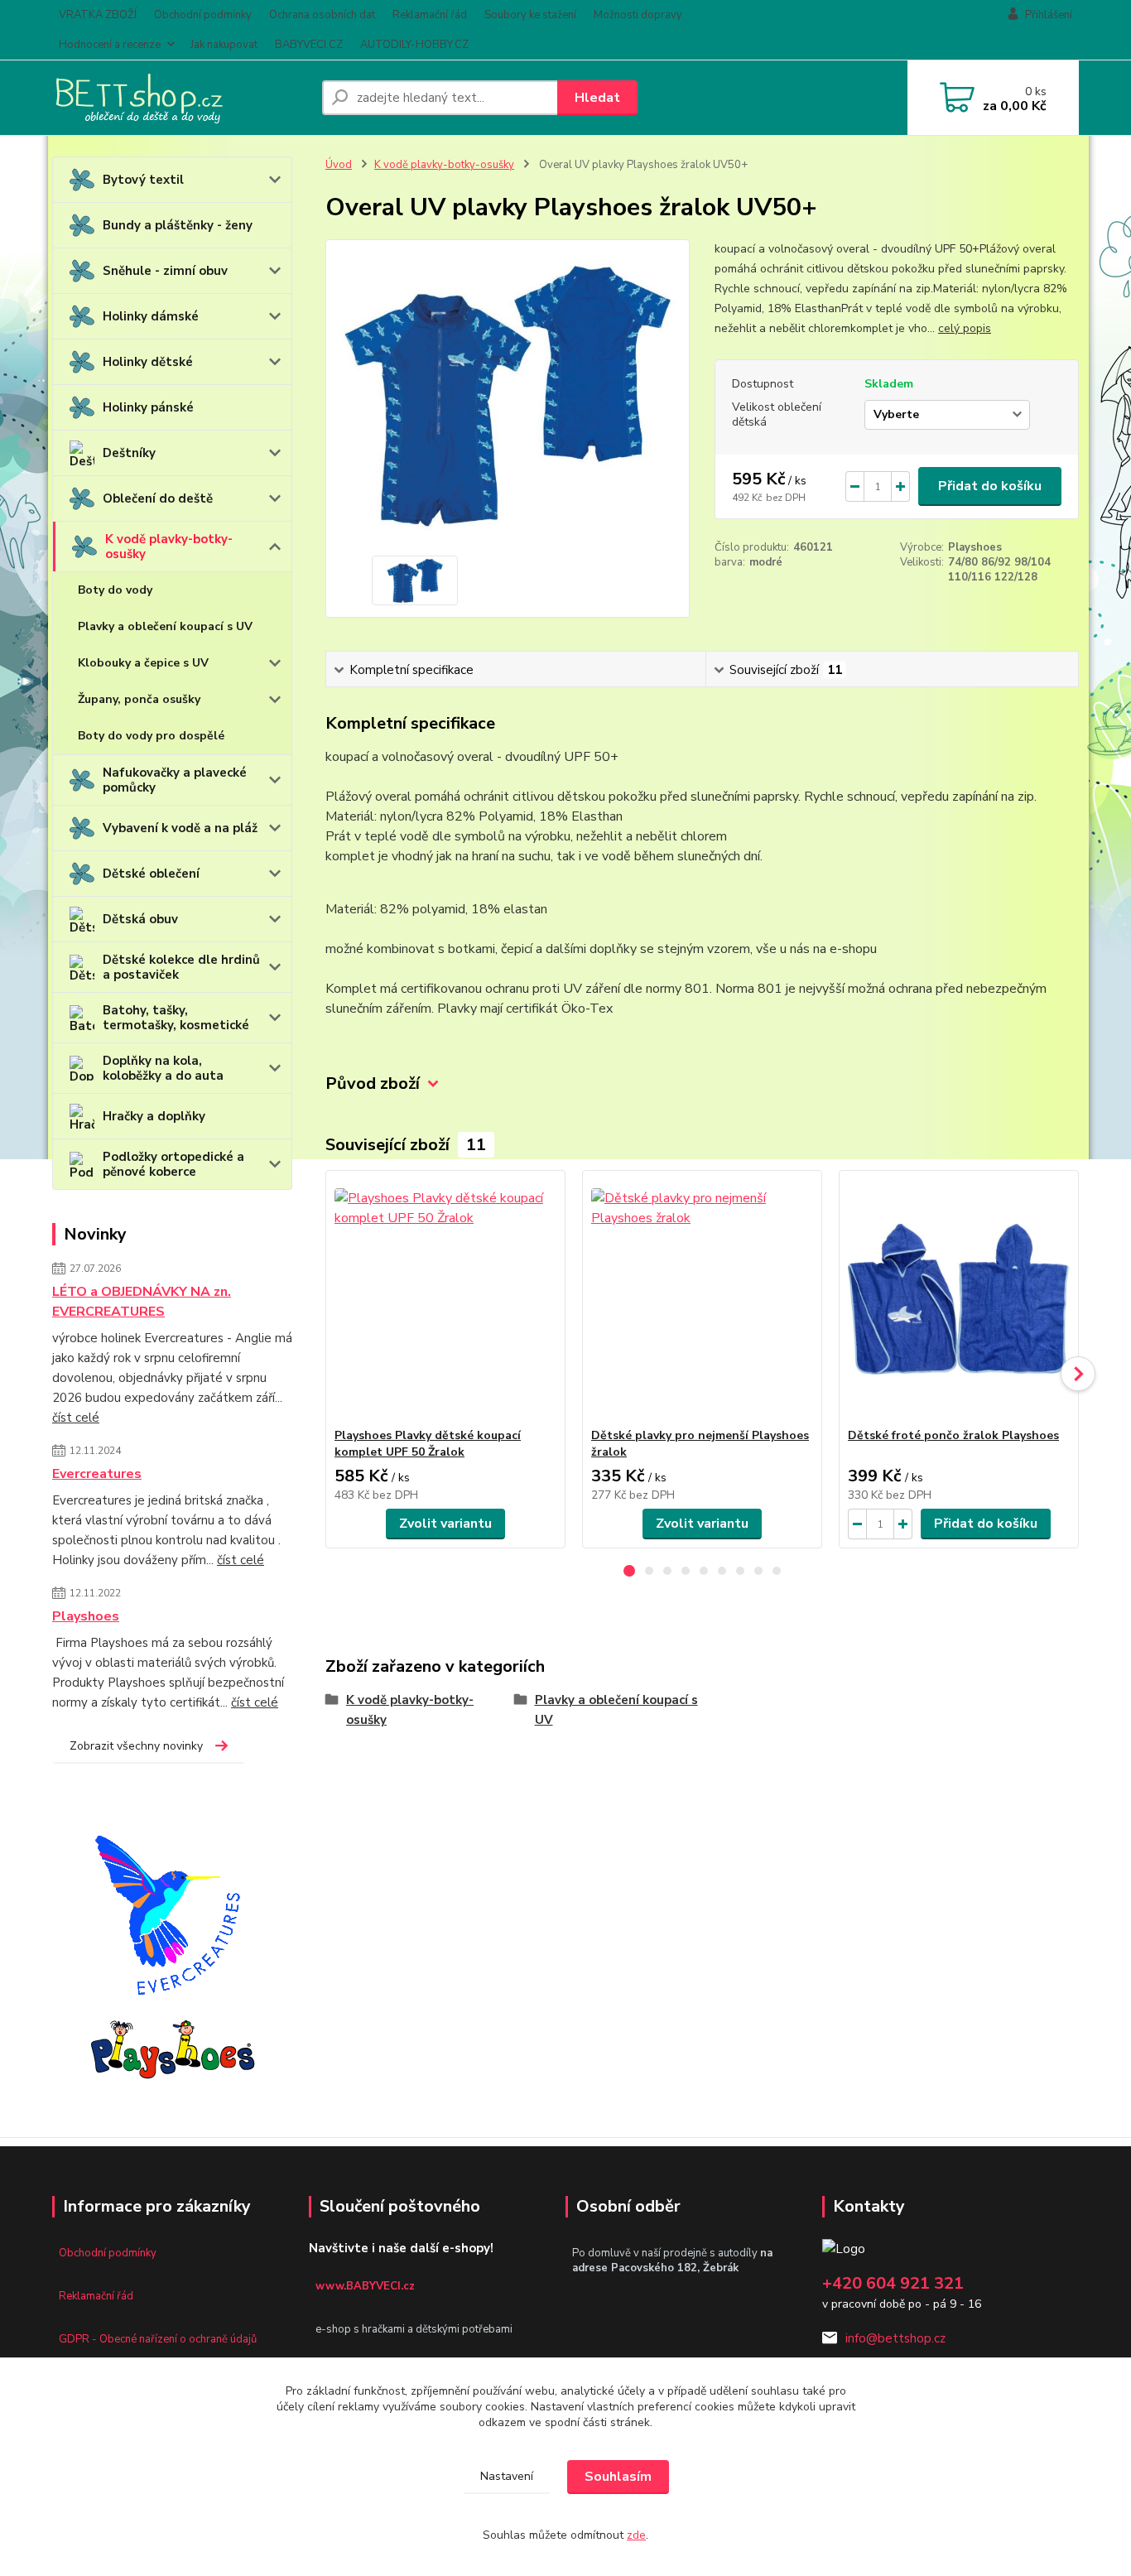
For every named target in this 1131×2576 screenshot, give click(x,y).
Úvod (339, 165)
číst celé (76, 1418)
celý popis (965, 328)
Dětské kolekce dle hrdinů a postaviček (181, 967)
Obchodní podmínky (203, 15)
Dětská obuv (140, 919)
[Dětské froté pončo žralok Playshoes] (959, 1299)
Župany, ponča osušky (139, 699)
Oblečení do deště (158, 498)
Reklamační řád (430, 15)
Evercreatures (97, 1474)
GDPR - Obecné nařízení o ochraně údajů (158, 2339)
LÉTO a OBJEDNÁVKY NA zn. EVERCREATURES (142, 1302)
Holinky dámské (151, 316)
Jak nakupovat (224, 45)
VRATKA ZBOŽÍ (98, 15)
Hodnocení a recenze (110, 45)
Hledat (597, 98)
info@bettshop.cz (895, 2338)
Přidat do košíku (990, 486)
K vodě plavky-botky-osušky (169, 546)
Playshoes (86, 1616)
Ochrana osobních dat (322, 15)
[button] (629, 1571)
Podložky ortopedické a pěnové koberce (173, 1164)
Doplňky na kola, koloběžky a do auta (163, 1068)
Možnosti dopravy (638, 15)
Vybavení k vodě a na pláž (180, 828)
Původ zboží (373, 1083)
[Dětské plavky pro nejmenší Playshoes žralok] (702, 1299)
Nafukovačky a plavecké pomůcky (175, 780)
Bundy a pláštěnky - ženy (178, 225)
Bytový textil (143, 180)
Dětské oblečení (151, 874)
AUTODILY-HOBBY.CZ (414, 45)
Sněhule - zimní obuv (165, 271)
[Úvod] (180, 98)
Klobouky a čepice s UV (143, 663)
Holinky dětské (148, 362)
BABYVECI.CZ (309, 45)
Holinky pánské (148, 407)
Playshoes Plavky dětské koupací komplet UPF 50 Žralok (428, 1444)
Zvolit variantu (445, 1524)
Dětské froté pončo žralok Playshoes (953, 1435)
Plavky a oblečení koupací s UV (165, 626)
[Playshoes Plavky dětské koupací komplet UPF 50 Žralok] (445, 1299)
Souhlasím (618, 2477)
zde (636, 2535)
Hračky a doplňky (154, 1116)
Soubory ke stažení (530, 15)
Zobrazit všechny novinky (136, 1746)
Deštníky (129, 453)
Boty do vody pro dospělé (151, 736)
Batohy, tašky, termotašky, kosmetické (176, 1018)
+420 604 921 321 (893, 2283)
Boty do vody (115, 590)
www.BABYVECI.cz (365, 2286)
